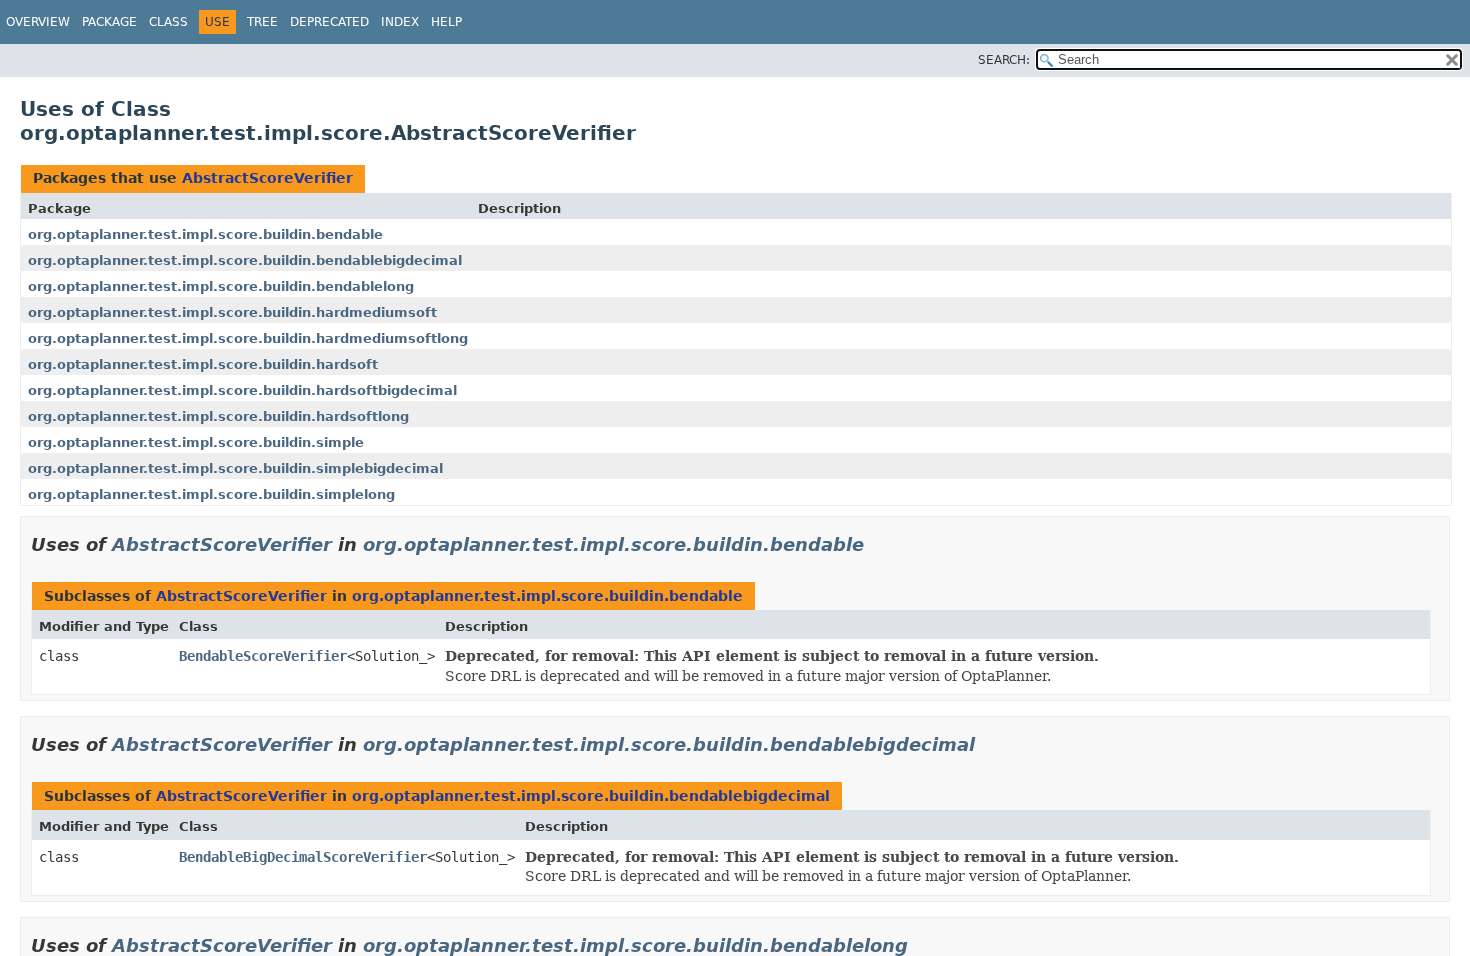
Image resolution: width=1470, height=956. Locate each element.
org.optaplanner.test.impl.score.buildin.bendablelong (221, 286)
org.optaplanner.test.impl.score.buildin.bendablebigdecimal (245, 260)
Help (446, 22)
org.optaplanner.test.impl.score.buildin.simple (196, 442)
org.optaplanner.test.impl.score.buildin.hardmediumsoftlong (248, 338)
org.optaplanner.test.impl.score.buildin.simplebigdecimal (235, 468)
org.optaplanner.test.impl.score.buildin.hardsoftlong (218, 416)
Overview (38, 22)
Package (109, 22)
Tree (262, 22)
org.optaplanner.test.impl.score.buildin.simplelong (211, 494)
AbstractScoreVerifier (267, 178)
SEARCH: (1004, 60)
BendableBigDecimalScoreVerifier (303, 857)
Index (400, 22)
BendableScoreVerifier (263, 656)
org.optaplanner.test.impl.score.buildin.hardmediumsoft (232, 312)
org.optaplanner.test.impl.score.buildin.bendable (205, 234)
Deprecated (329, 22)
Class (168, 22)
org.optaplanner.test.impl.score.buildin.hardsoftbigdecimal (242, 390)
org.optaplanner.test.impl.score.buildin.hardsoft (203, 364)
